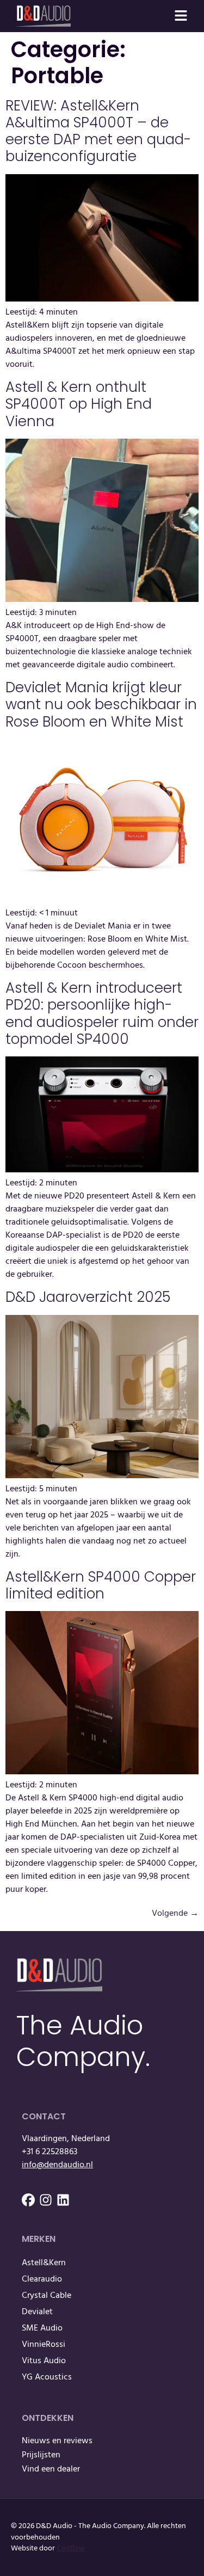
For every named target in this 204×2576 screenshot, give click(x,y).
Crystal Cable (47, 2296)
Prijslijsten (41, 2455)
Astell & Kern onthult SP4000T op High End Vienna (79, 404)
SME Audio (42, 2328)
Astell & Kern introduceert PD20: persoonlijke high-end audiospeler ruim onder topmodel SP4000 (102, 1013)
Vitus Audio (44, 2361)
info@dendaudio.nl (57, 2165)
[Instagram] (46, 2200)
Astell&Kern (44, 2263)
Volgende (175, 1914)
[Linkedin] (63, 2200)
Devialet (37, 2312)
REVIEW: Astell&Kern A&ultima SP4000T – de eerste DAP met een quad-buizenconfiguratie (98, 131)
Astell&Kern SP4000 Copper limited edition (101, 1585)
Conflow (71, 2549)
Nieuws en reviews (57, 2441)
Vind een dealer (51, 2469)
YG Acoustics (47, 2377)
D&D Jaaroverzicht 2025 (88, 1297)
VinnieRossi (44, 2345)
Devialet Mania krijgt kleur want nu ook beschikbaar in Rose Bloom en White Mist (101, 704)
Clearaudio (42, 2279)
